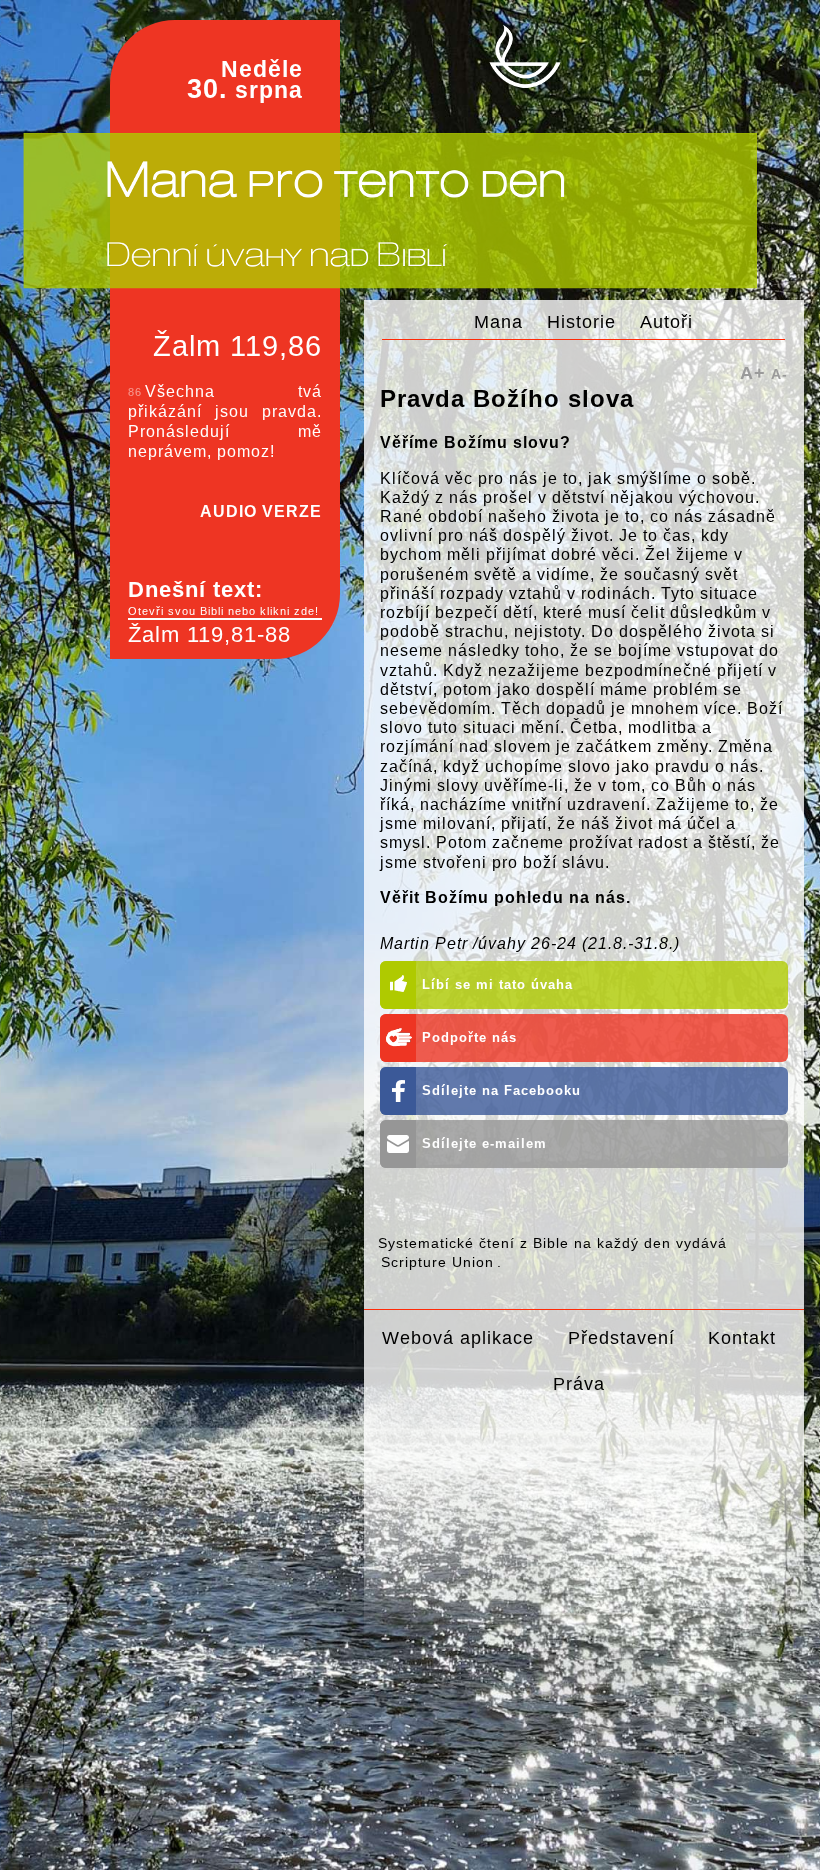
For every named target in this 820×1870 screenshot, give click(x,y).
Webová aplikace (458, 1337)
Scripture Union (437, 1262)
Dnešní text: (223, 597)
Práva (579, 1383)
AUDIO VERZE (261, 511)
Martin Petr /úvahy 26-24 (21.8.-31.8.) (530, 943)
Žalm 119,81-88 (209, 634)
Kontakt (742, 1337)
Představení (621, 1337)
